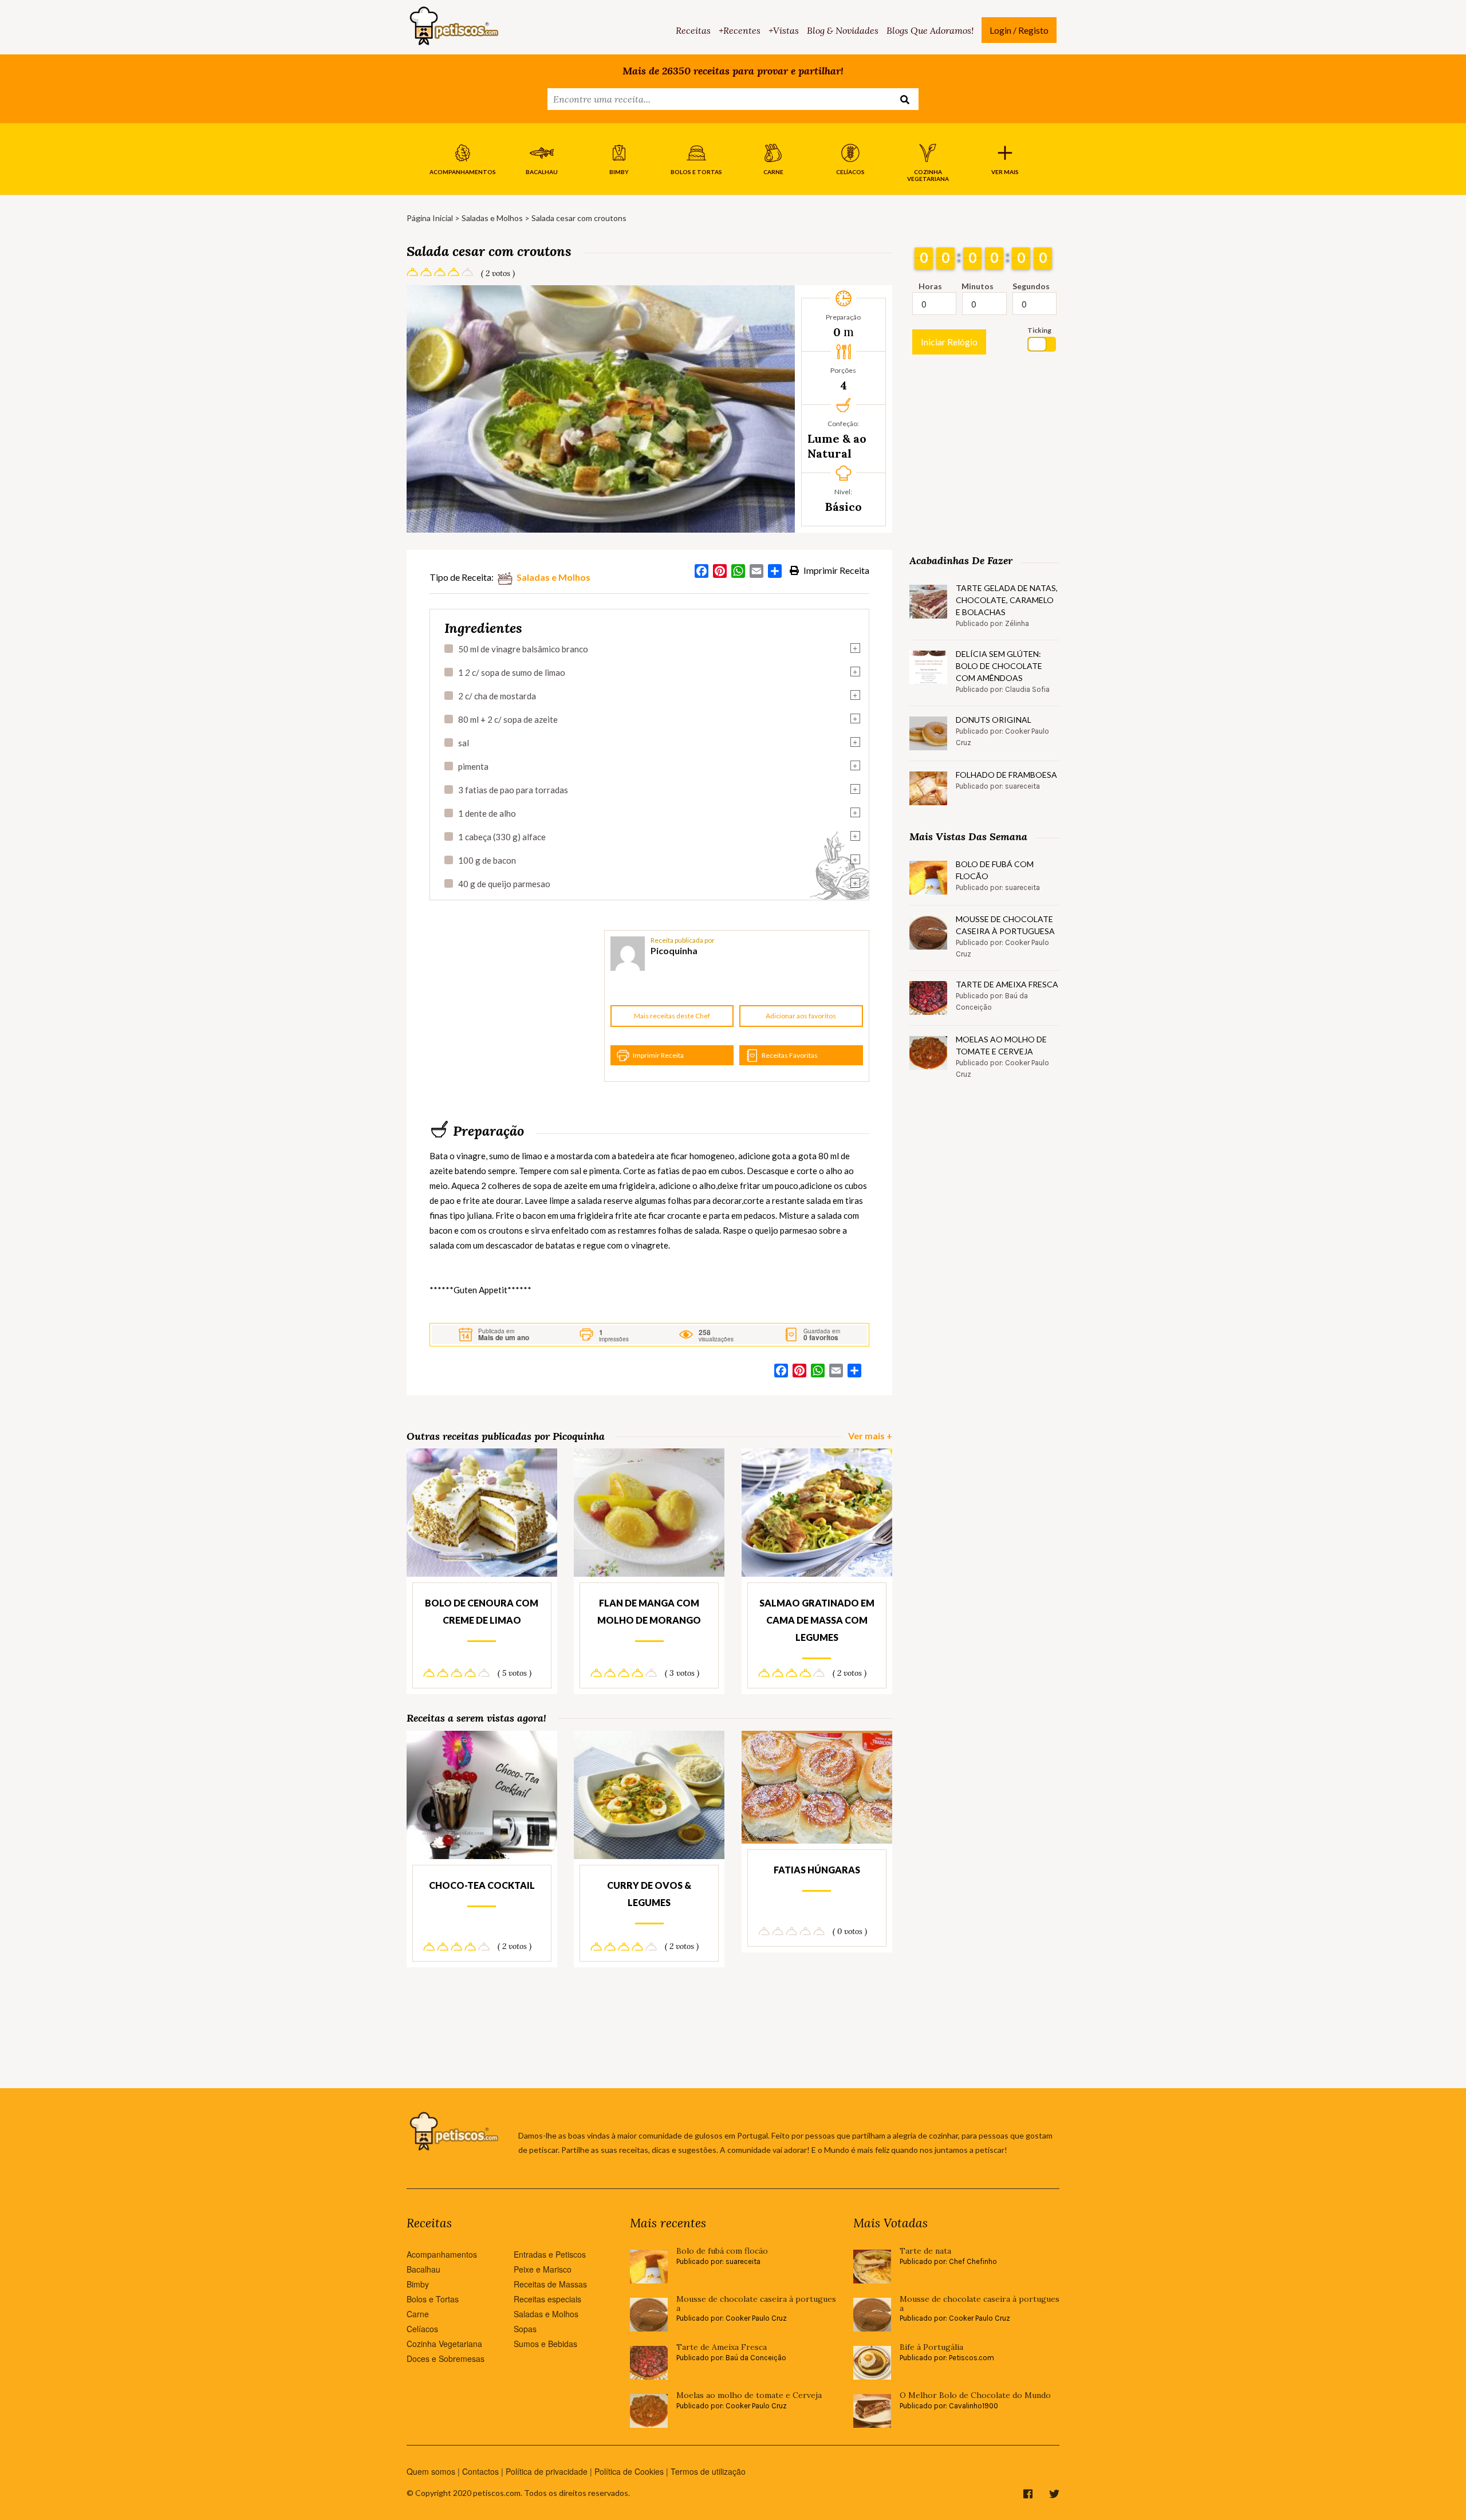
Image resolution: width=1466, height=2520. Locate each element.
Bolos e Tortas (433, 2299)
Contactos (480, 2471)
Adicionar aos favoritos (801, 1016)
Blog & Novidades (843, 30)
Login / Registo (1019, 30)
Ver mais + (870, 1436)
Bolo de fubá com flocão (995, 870)
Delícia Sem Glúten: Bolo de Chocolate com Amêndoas (999, 666)
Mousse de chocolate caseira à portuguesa (1005, 925)
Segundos (1031, 286)
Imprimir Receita (836, 570)
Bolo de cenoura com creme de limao (482, 1611)
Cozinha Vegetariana (444, 2344)
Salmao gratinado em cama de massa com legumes (817, 1620)
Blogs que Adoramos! (930, 30)
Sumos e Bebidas (545, 2344)
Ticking (1039, 330)
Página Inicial (430, 218)
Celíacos (422, 2329)
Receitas (693, 30)
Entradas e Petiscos (550, 2254)
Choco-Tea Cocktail (482, 1885)
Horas (930, 286)
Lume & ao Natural (837, 446)
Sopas (525, 2329)
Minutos (978, 286)
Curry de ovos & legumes (649, 1894)
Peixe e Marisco (543, 2269)
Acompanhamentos (442, 2254)
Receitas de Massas (550, 2284)
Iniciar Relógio (949, 342)
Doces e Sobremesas (446, 2358)
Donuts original (994, 720)
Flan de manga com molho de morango (649, 1611)
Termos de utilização (708, 2471)
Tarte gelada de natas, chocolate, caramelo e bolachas (1007, 600)
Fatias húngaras (817, 1870)
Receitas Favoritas (790, 1055)
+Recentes (740, 30)
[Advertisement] (515, 1006)
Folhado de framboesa (1006, 775)
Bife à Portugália (931, 2347)
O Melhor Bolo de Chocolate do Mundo (975, 2395)
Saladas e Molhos (492, 218)
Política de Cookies (629, 2471)
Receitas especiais (547, 2299)
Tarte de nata (925, 2251)
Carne (418, 2314)
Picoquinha (674, 950)
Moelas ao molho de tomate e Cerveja (1001, 1045)
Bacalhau (423, 2269)
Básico (844, 507)
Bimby (418, 2284)
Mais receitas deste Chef (672, 1016)
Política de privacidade (547, 2471)
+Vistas (784, 30)
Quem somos (431, 2471)
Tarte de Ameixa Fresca (1007, 984)
